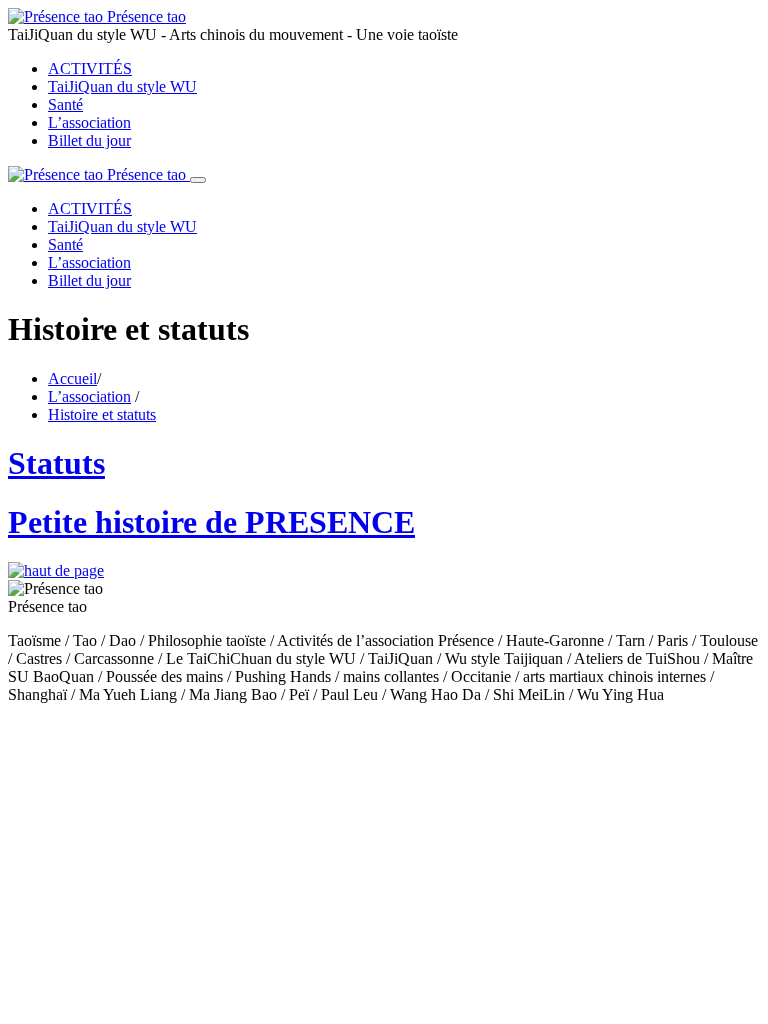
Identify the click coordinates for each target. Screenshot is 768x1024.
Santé (65, 104)
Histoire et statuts (102, 414)
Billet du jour (89, 140)
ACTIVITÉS (90, 68)
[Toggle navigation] (198, 180)
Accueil (72, 378)
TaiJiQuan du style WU (122, 86)
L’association (89, 122)
